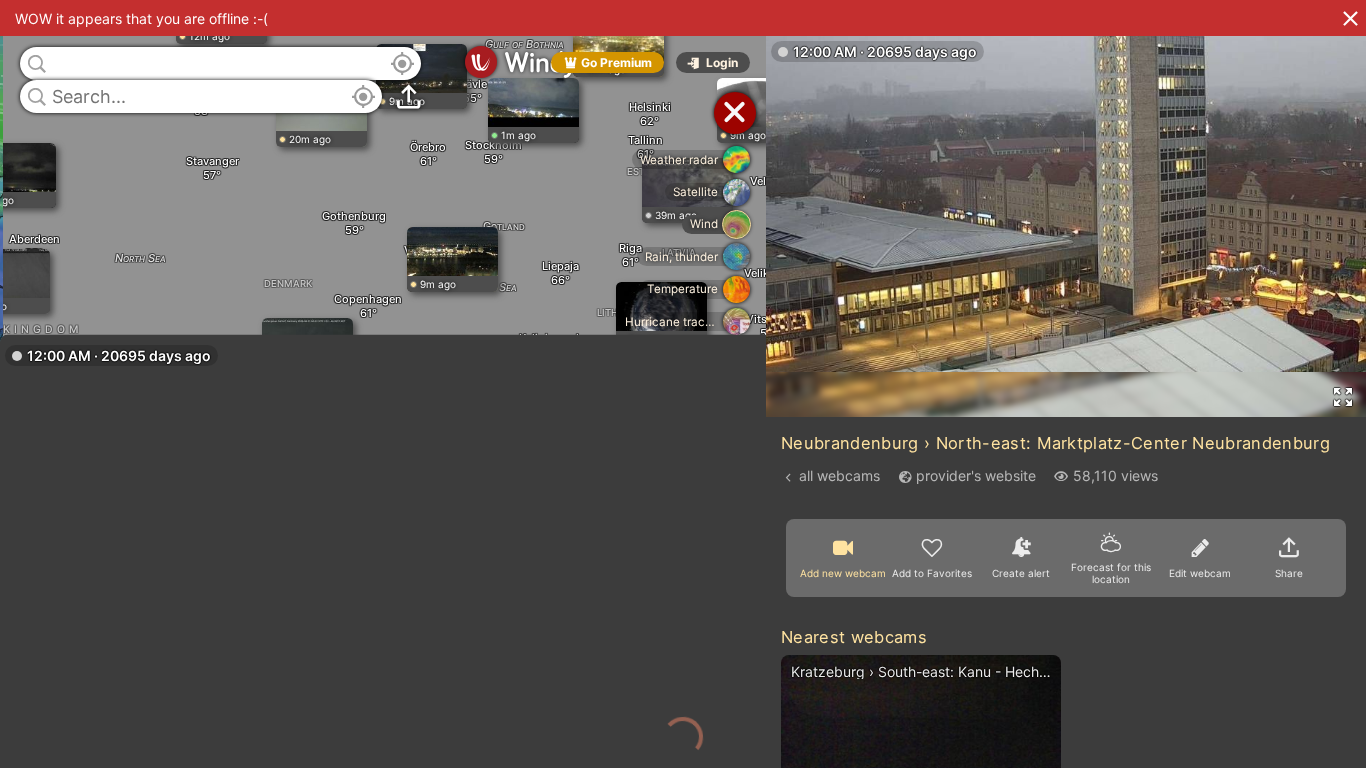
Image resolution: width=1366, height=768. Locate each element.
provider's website (976, 475)
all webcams (839, 475)
